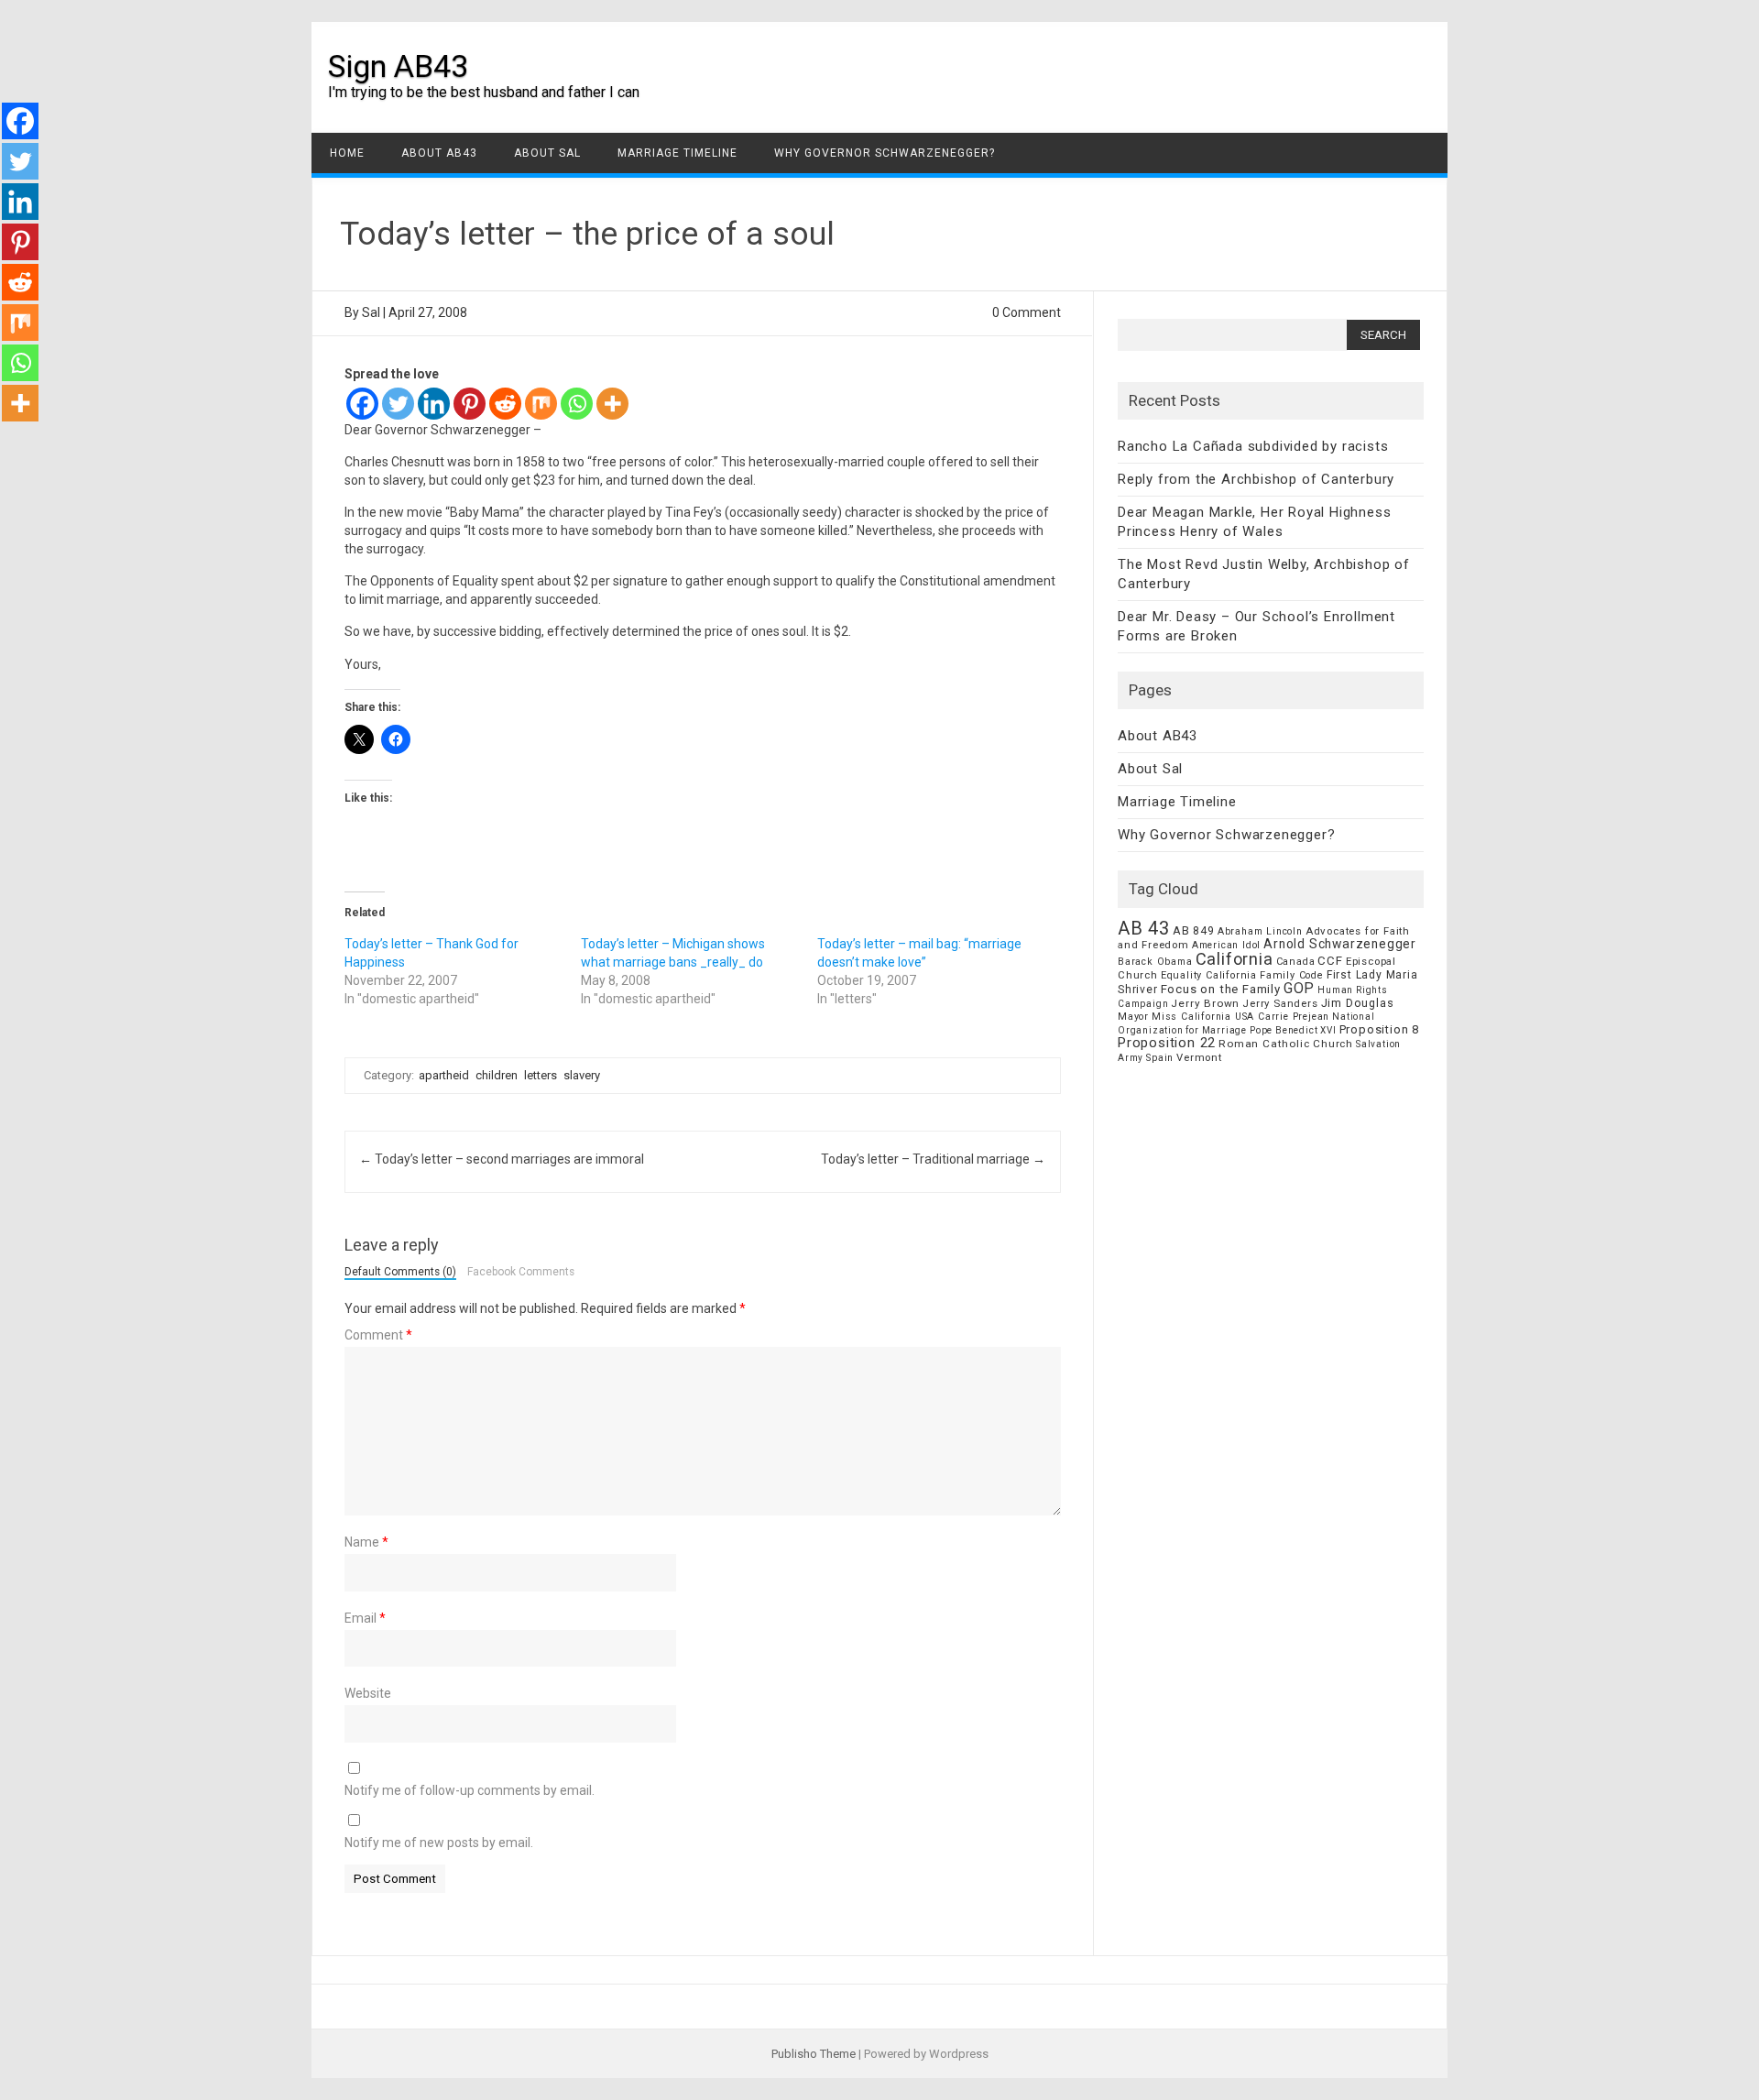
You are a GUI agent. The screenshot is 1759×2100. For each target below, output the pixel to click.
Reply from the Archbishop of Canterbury (1256, 479)
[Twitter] (398, 404)
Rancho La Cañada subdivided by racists (1253, 446)
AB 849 (1194, 930)
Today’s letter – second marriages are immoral (502, 1159)
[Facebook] (362, 404)
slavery (582, 1075)
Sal (371, 312)
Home (347, 153)
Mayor (1133, 1017)
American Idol (1226, 945)
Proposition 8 (1379, 1029)
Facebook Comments (521, 1273)
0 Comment (1027, 312)
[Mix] (541, 404)
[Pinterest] (470, 404)
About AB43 (439, 153)
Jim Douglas (1358, 1003)
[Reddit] (505, 404)
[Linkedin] (434, 404)
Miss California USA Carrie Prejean (1240, 1017)
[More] (612, 404)
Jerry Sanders (1280, 1003)
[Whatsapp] (577, 404)
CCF (1330, 961)
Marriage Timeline (677, 153)
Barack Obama (1155, 962)
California (1235, 959)
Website (368, 1693)
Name (366, 1542)
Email (365, 1618)
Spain (1160, 1058)
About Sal (547, 153)
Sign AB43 (398, 66)
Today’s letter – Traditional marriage (933, 1159)
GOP (1299, 988)
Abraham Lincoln (1260, 931)
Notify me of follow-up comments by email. (470, 1790)
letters (541, 1075)
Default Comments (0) (400, 1273)
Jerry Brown (1205, 1003)
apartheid (444, 1075)
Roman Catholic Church (1286, 1044)
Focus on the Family (1221, 989)
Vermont (1199, 1057)
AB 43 (1144, 928)
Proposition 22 (1167, 1043)
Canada (1296, 962)
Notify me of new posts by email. (439, 1843)
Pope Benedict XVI (1293, 1030)
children (497, 1075)
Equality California (1209, 975)
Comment (378, 1335)
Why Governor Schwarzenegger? (885, 153)
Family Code (1292, 975)
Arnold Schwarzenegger (1340, 944)
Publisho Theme (814, 2054)
